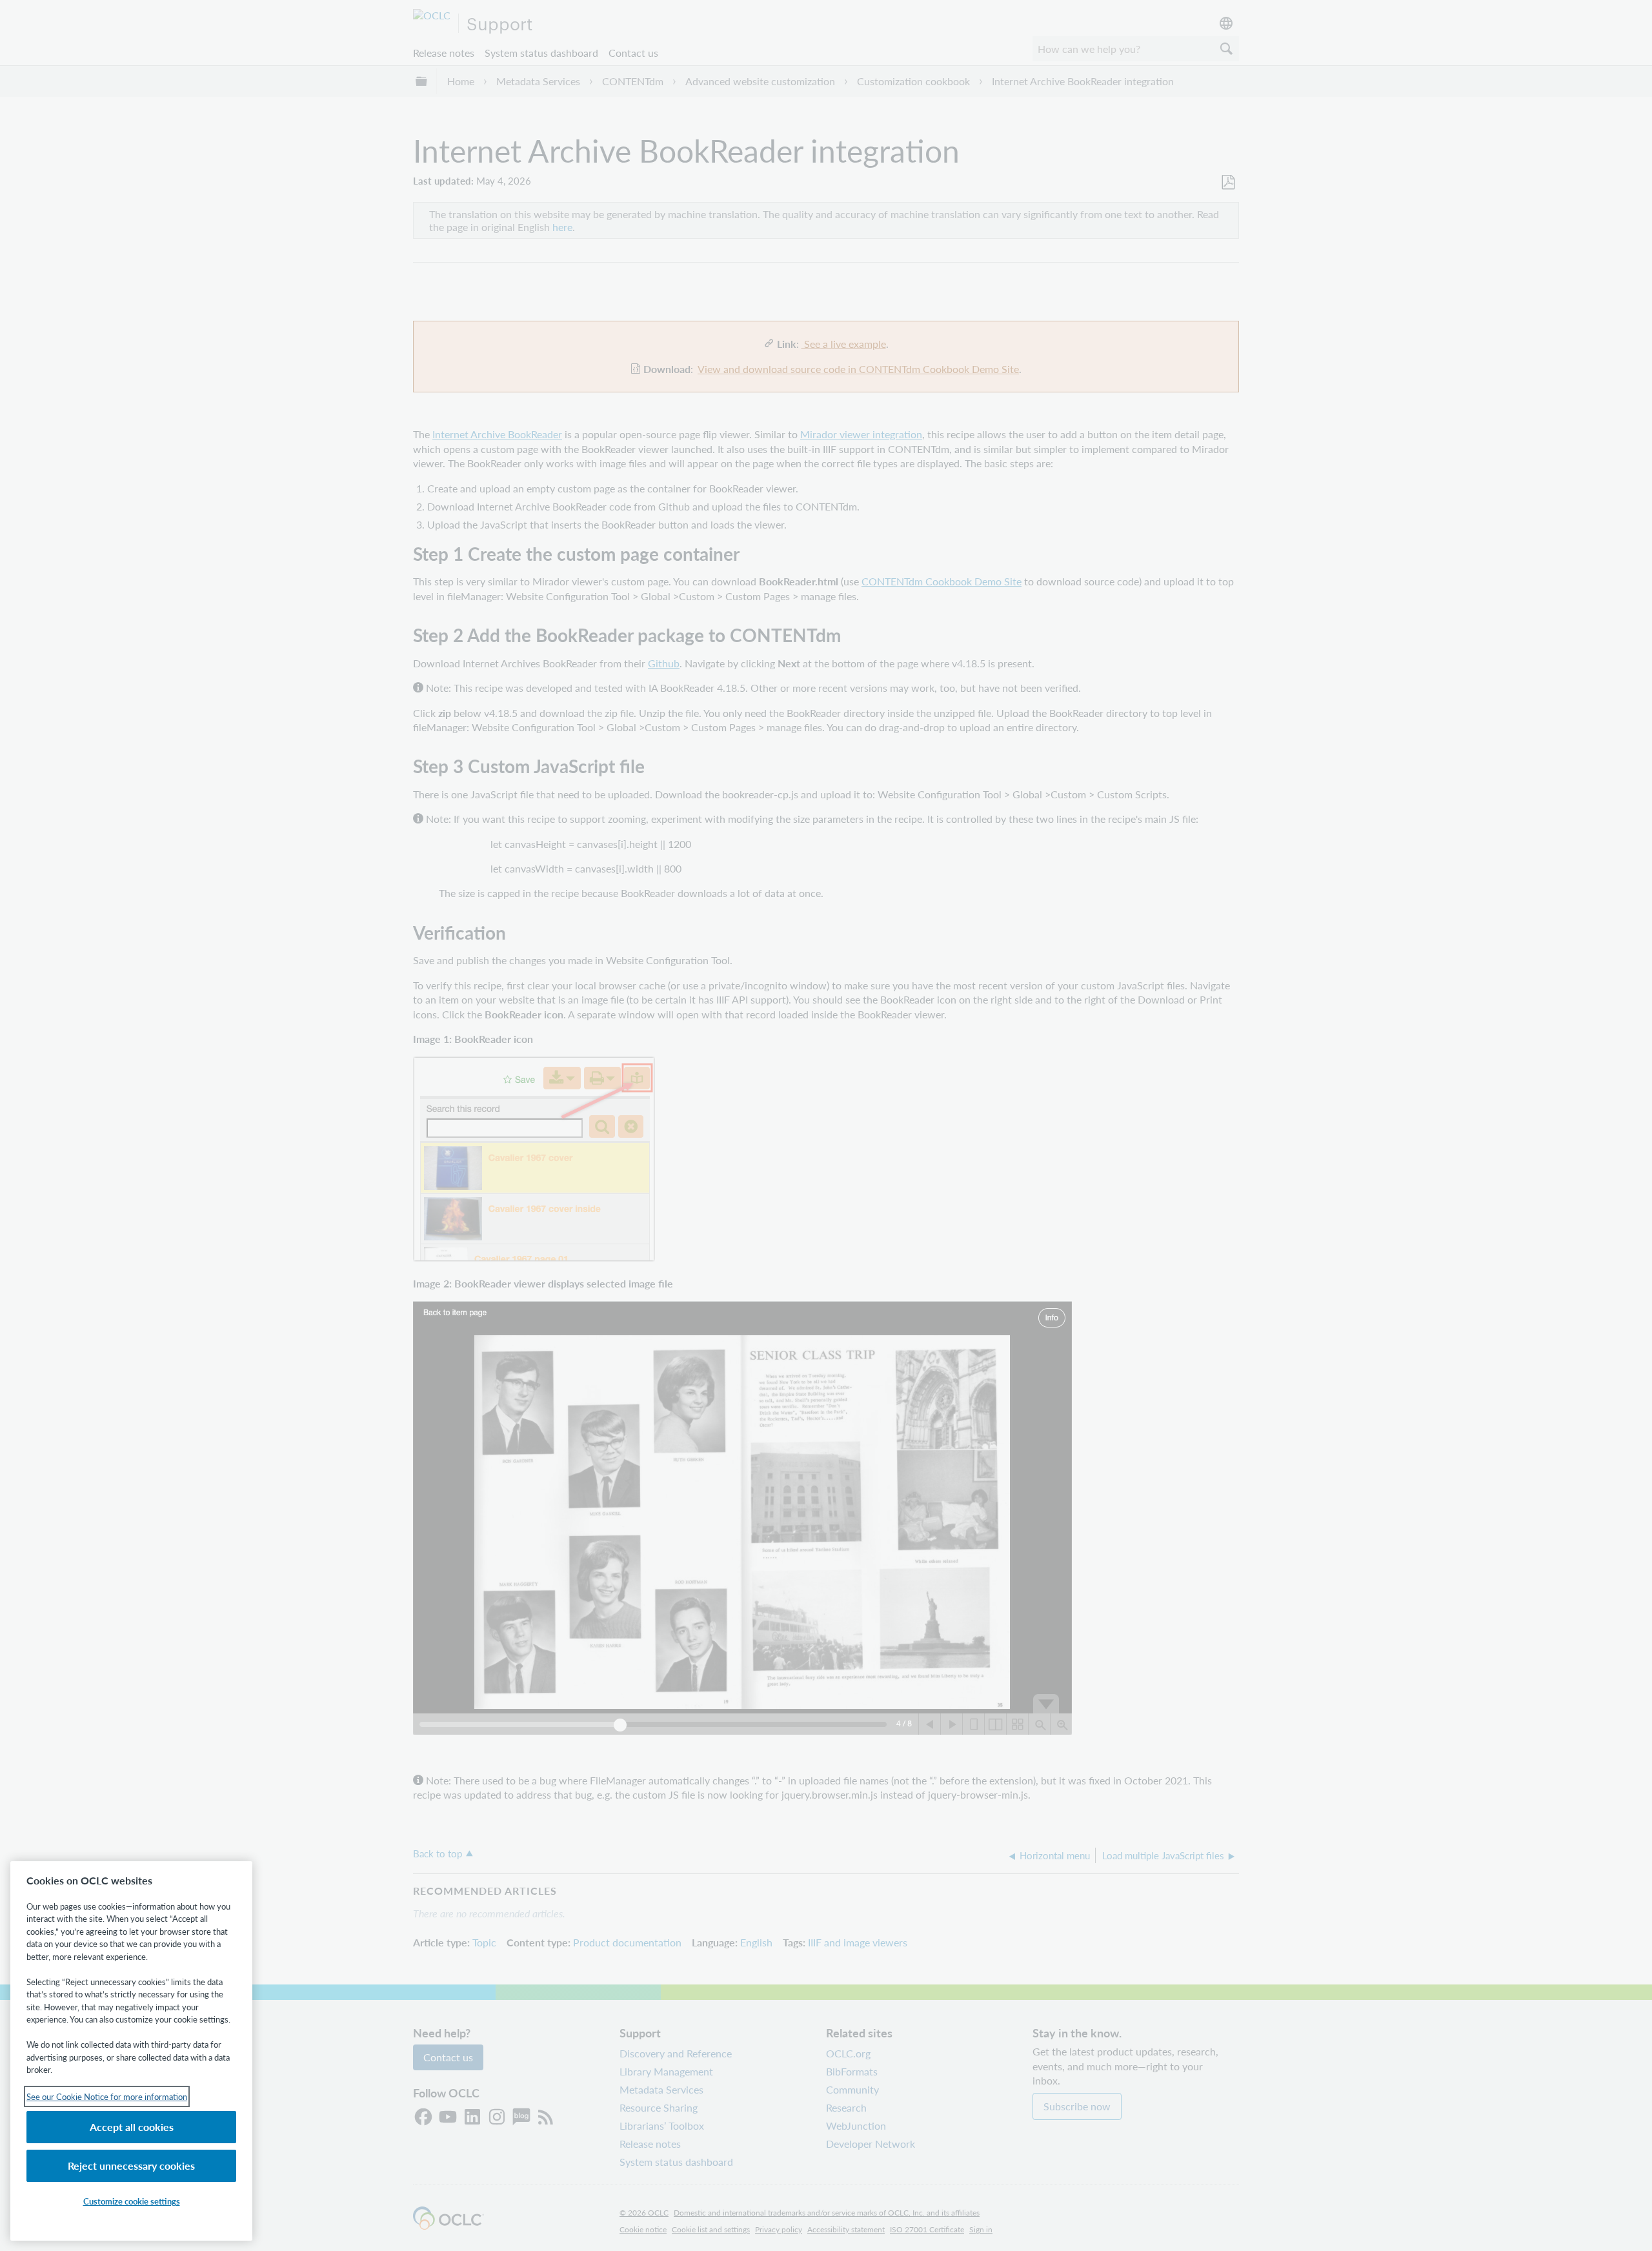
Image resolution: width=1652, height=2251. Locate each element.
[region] (131, 2051)
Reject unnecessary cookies (131, 2165)
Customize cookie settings (132, 2201)
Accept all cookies (132, 2127)
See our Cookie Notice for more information (107, 2096)
